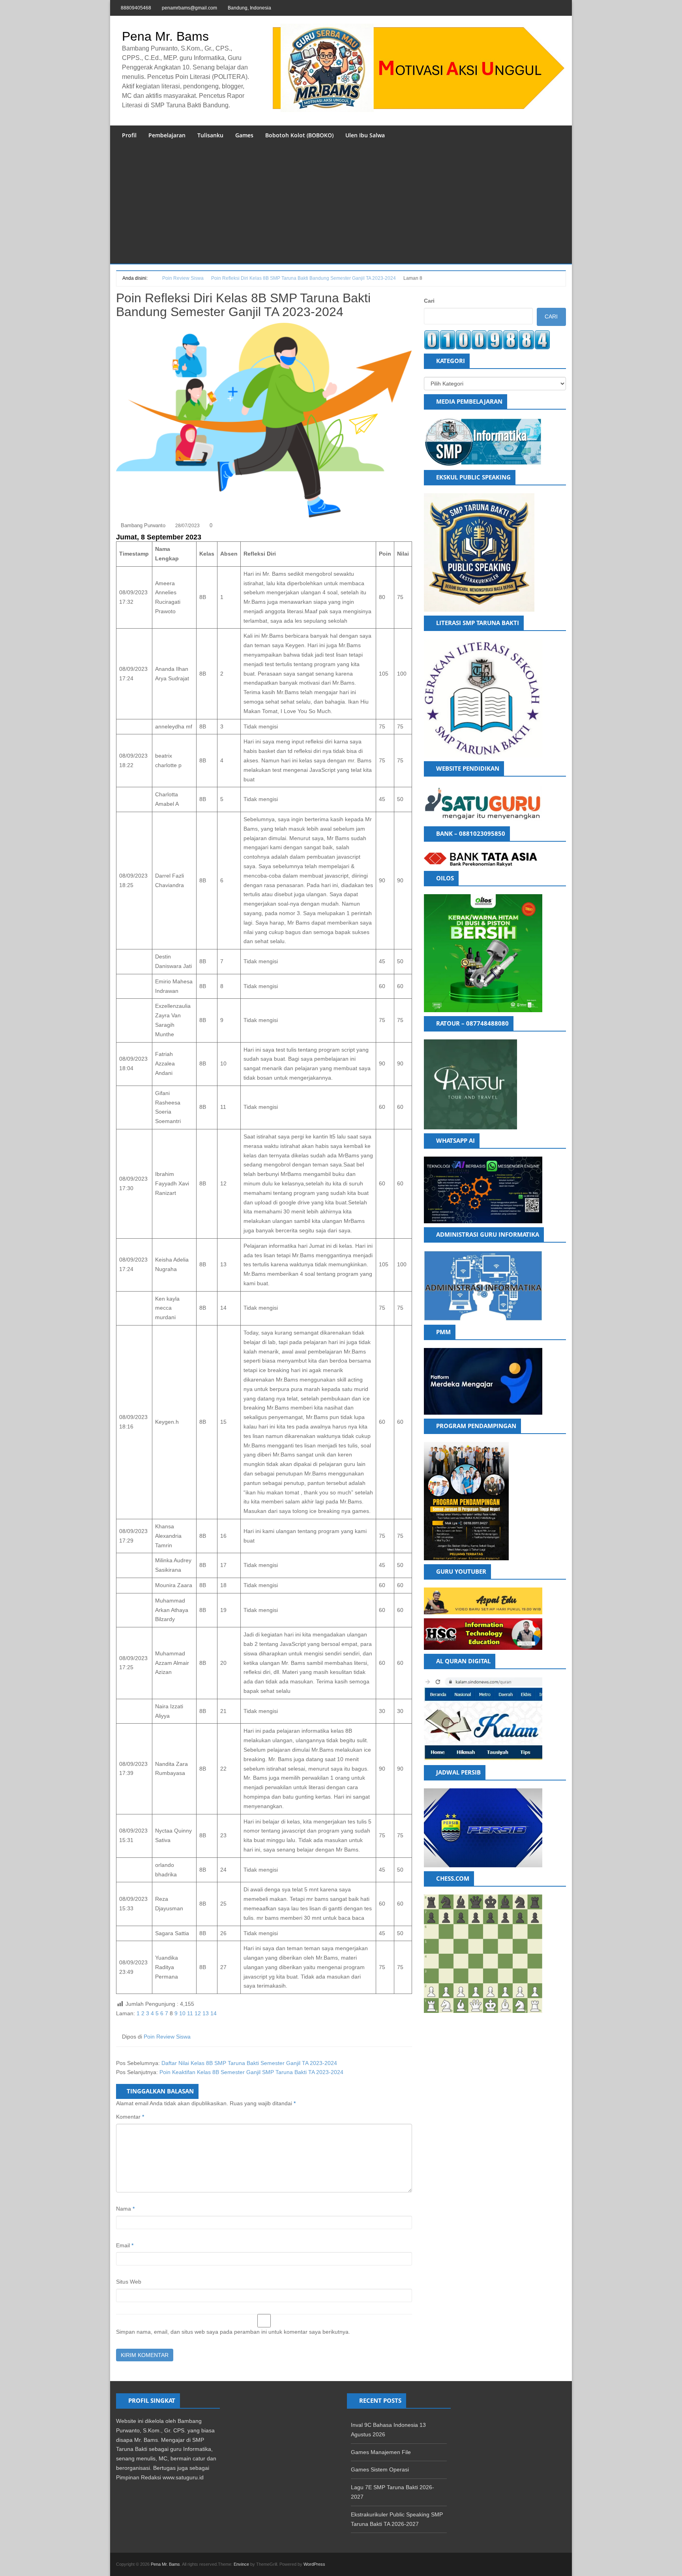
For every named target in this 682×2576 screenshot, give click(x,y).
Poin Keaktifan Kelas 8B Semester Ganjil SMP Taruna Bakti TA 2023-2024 (251, 2072)
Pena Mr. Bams (165, 36)
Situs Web (129, 2282)
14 (214, 2013)
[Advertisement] (341, 204)
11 (190, 2013)
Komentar (130, 2117)
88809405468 (136, 8)
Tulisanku (210, 135)
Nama (125, 2209)
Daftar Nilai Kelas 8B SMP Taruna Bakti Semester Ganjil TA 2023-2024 (249, 2063)
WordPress (314, 2564)
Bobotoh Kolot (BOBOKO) (299, 135)
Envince (241, 2564)
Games (244, 135)
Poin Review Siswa (167, 2037)
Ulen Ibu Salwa (365, 135)
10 (182, 2013)
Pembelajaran (167, 135)
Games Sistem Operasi (380, 2469)
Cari (429, 301)
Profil (129, 135)
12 (198, 2013)
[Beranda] (152, 278)
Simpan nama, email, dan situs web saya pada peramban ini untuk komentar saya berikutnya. (233, 2332)
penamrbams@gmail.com (189, 8)
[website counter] (487, 339)
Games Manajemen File (381, 2452)
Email (125, 2245)
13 (206, 2013)
